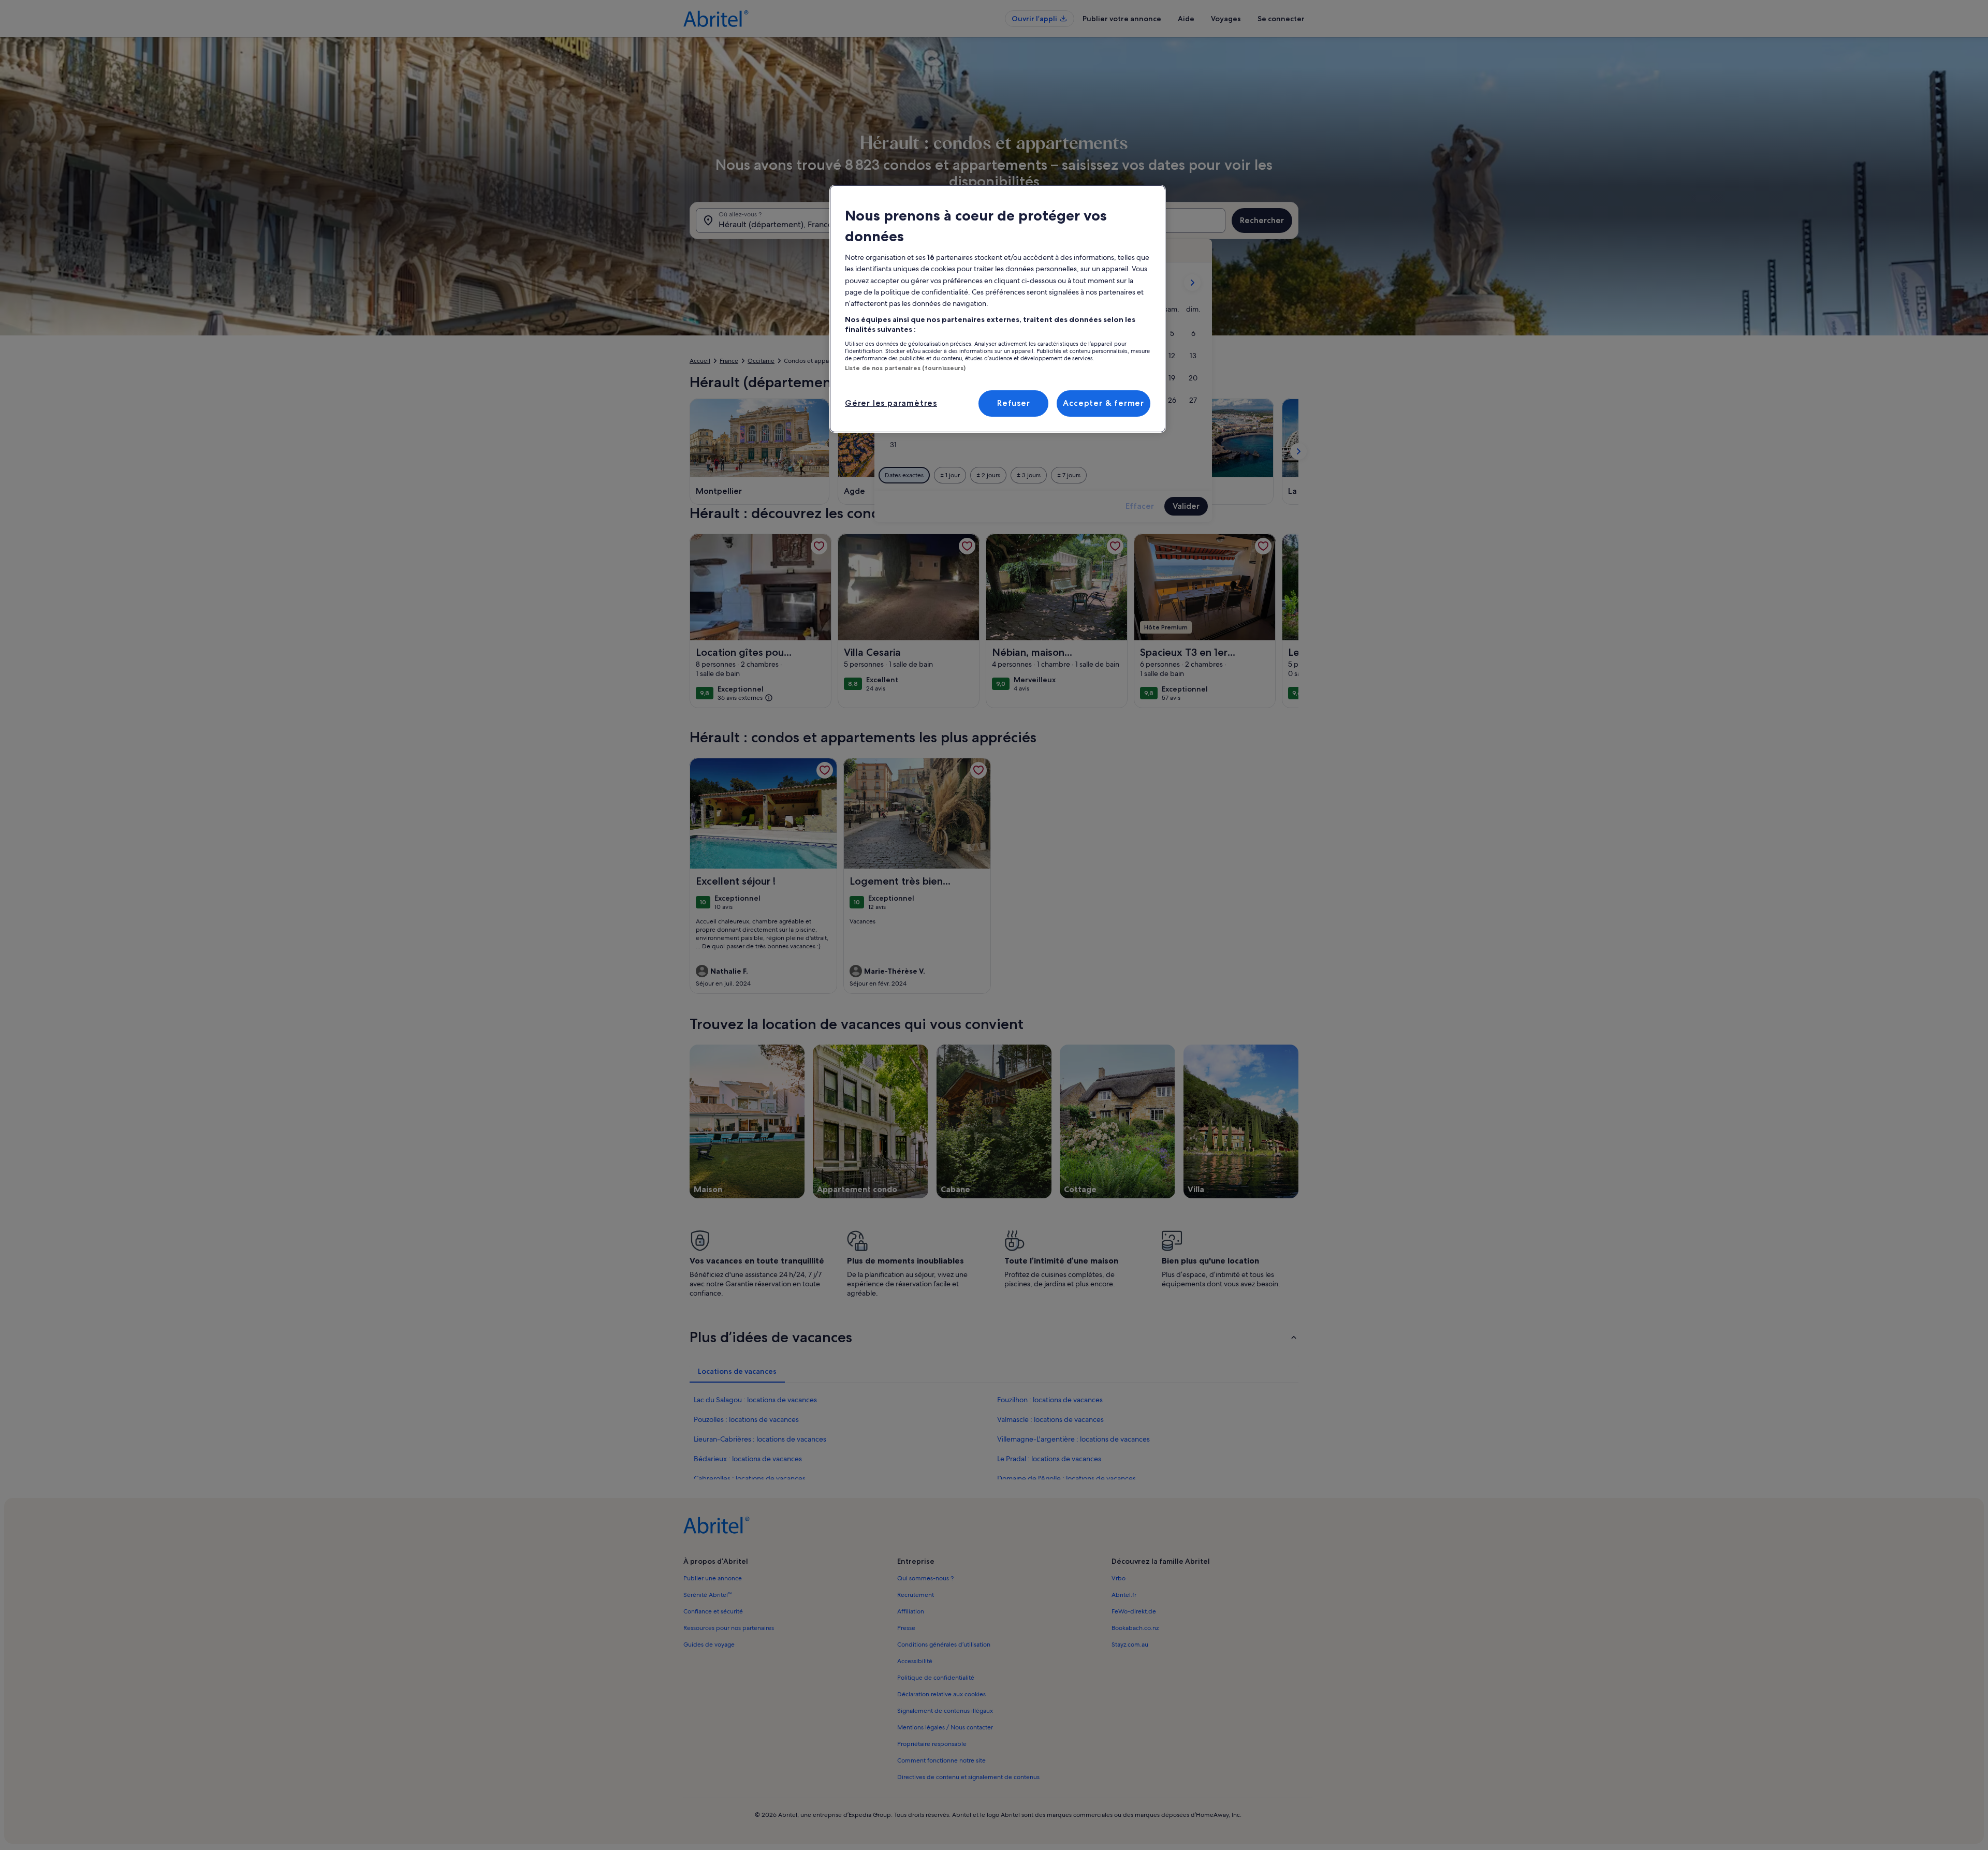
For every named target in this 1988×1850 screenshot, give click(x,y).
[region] (998, 309)
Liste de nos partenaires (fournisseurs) (905, 368)
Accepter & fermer (1103, 403)
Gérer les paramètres (891, 403)
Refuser (1014, 403)
